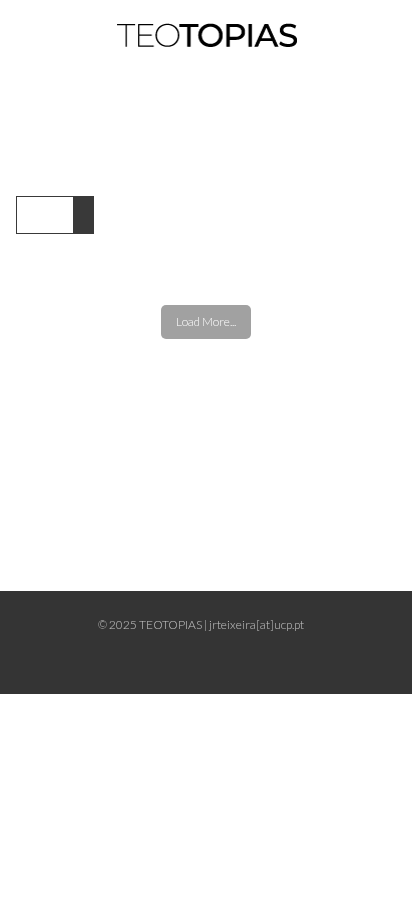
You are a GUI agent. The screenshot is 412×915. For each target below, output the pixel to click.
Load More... (206, 321)
